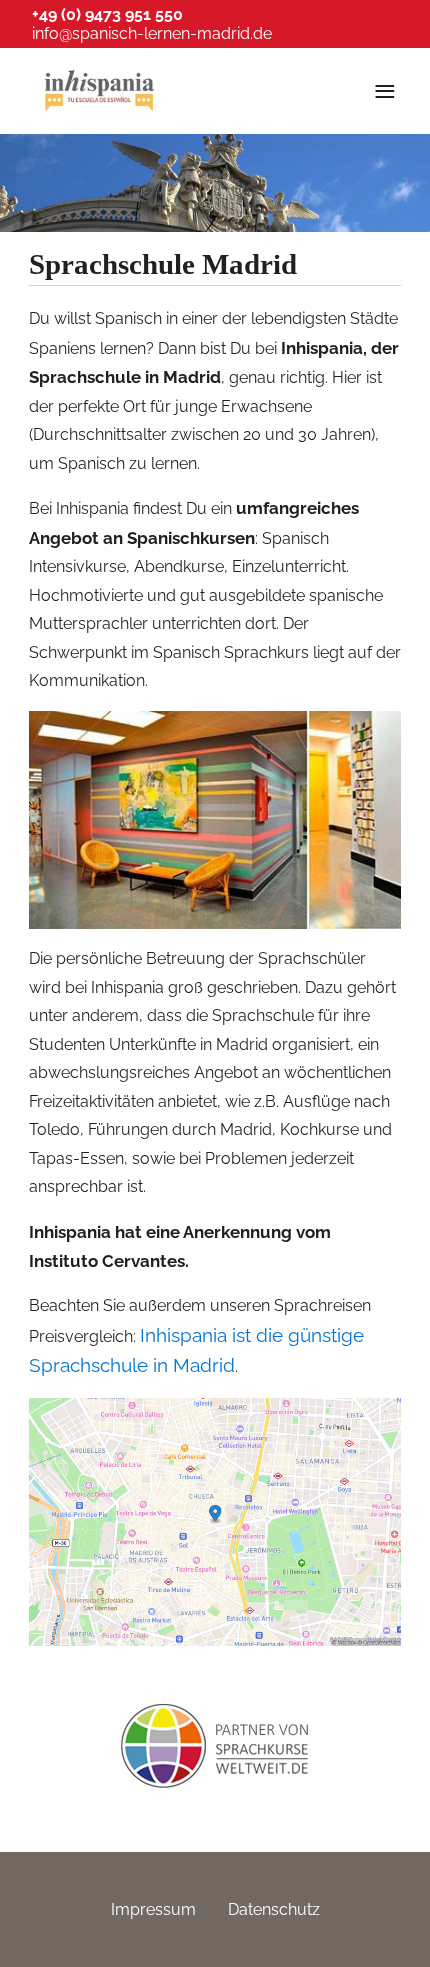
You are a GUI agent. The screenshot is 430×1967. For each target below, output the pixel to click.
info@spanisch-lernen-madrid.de (152, 33)
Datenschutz (274, 1909)
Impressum (153, 1909)
